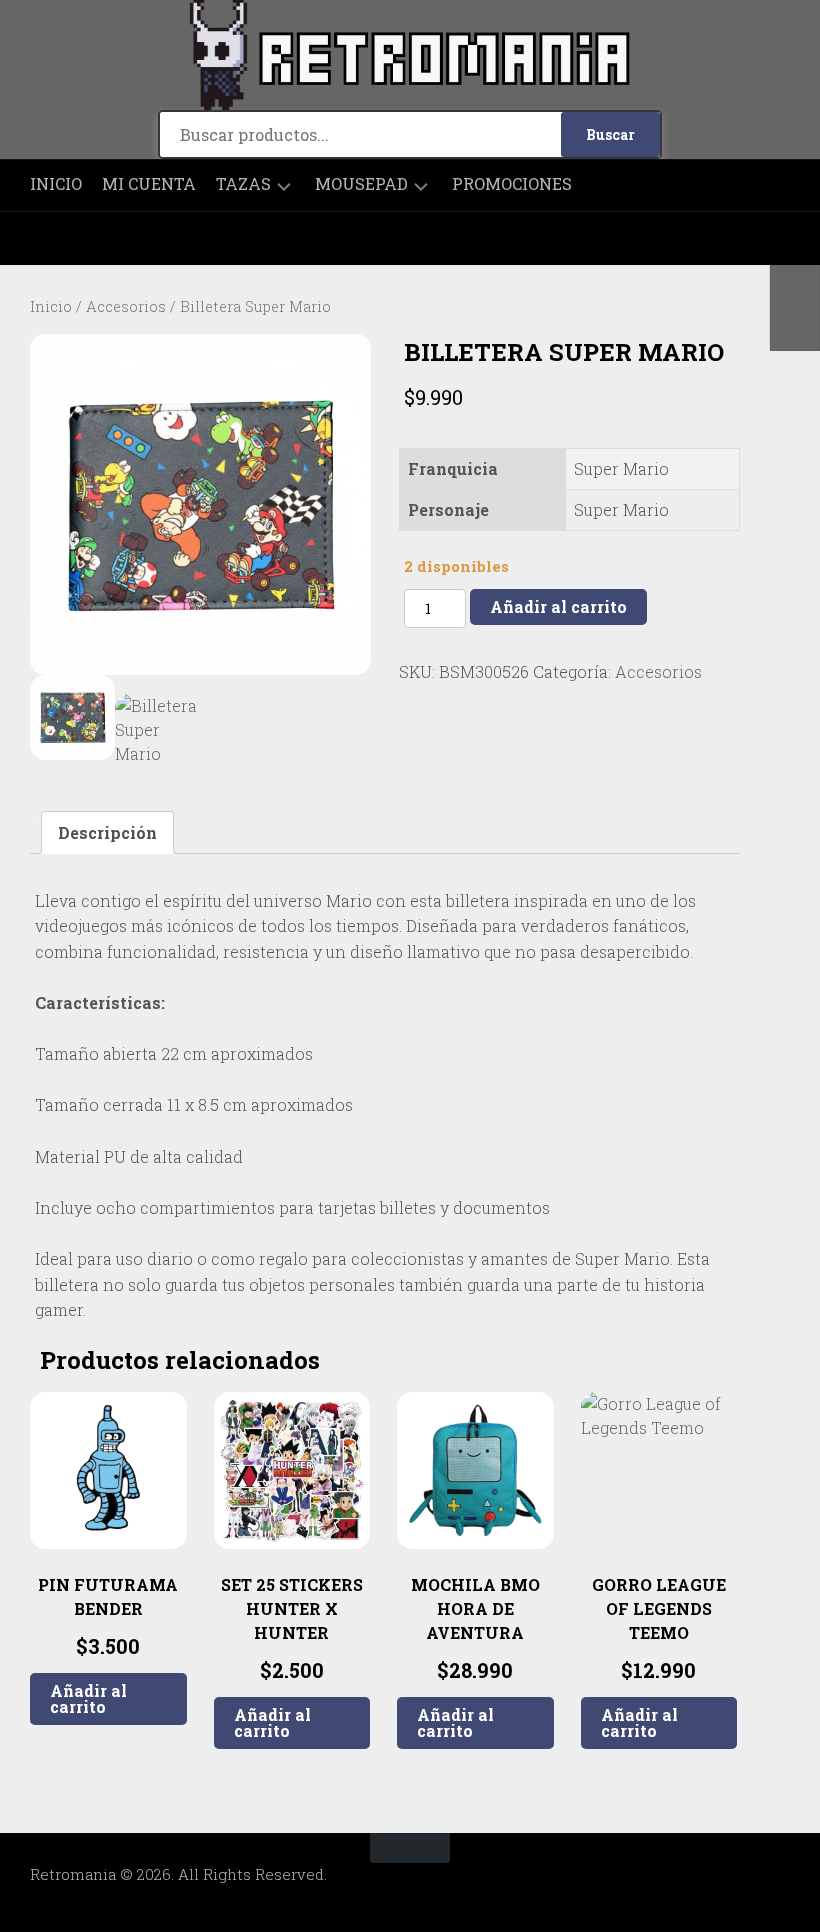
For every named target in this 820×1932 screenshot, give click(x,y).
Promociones (512, 184)
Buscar (610, 134)
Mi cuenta (149, 184)
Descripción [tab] (107, 832)
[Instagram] (45, 238)
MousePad (361, 184)
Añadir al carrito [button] (88, 1698)
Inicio (56, 184)
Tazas (243, 184)
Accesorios (126, 306)
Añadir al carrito (558, 606)
